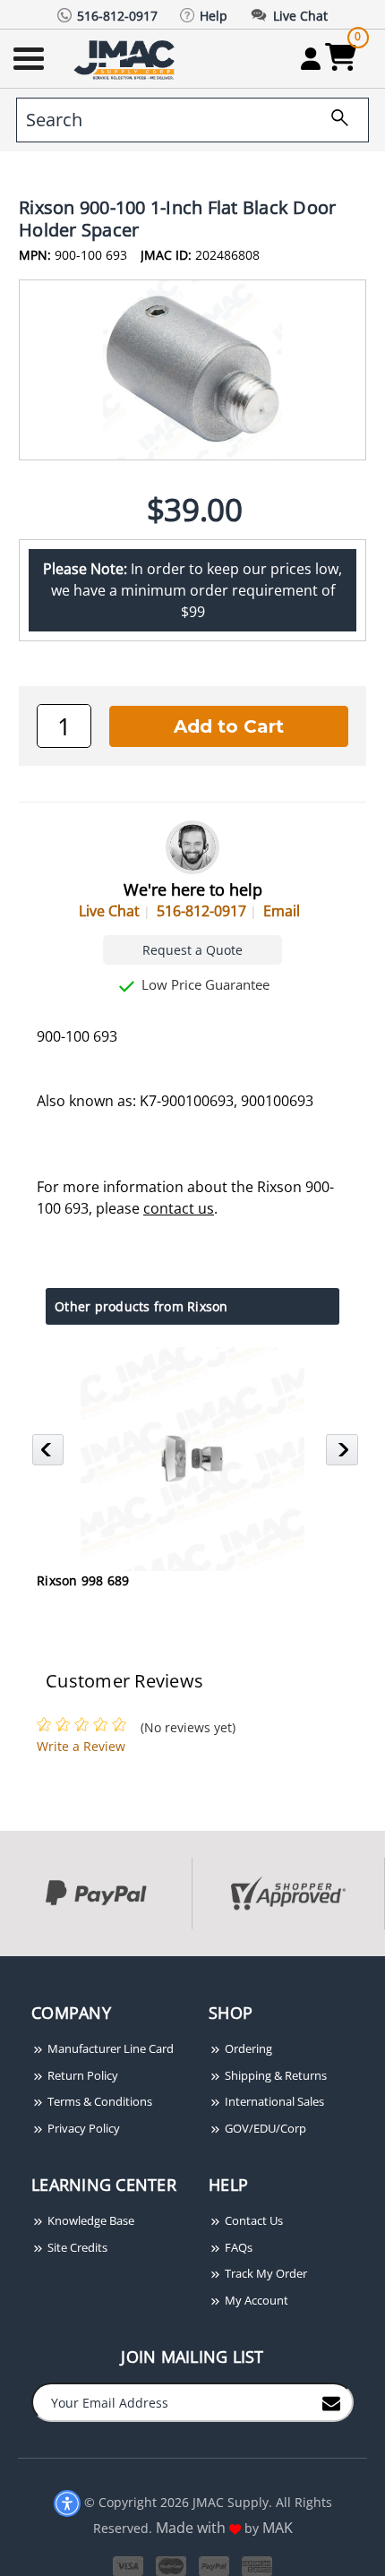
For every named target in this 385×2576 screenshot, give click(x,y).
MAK (278, 2528)
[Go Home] (126, 59)
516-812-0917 (201, 911)
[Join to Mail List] (331, 2401)
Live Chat (109, 911)
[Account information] (310, 58)
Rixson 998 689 (83, 1580)
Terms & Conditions (98, 2101)
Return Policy (81, 2075)
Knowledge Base (90, 2220)
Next (344, 1455)
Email (282, 911)
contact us (179, 1208)
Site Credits (76, 2247)
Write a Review (81, 1746)
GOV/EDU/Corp (264, 2128)
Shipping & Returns (274, 2075)
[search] (333, 120)
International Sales (273, 2101)
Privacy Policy (82, 2128)
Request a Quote (192, 950)
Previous (51, 1455)
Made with (192, 2528)
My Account (255, 2300)
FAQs (237, 2247)
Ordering (247, 2048)
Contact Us (252, 2220)
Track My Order (265, 2273)
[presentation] (2, 1966)
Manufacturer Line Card (109, 2048)
